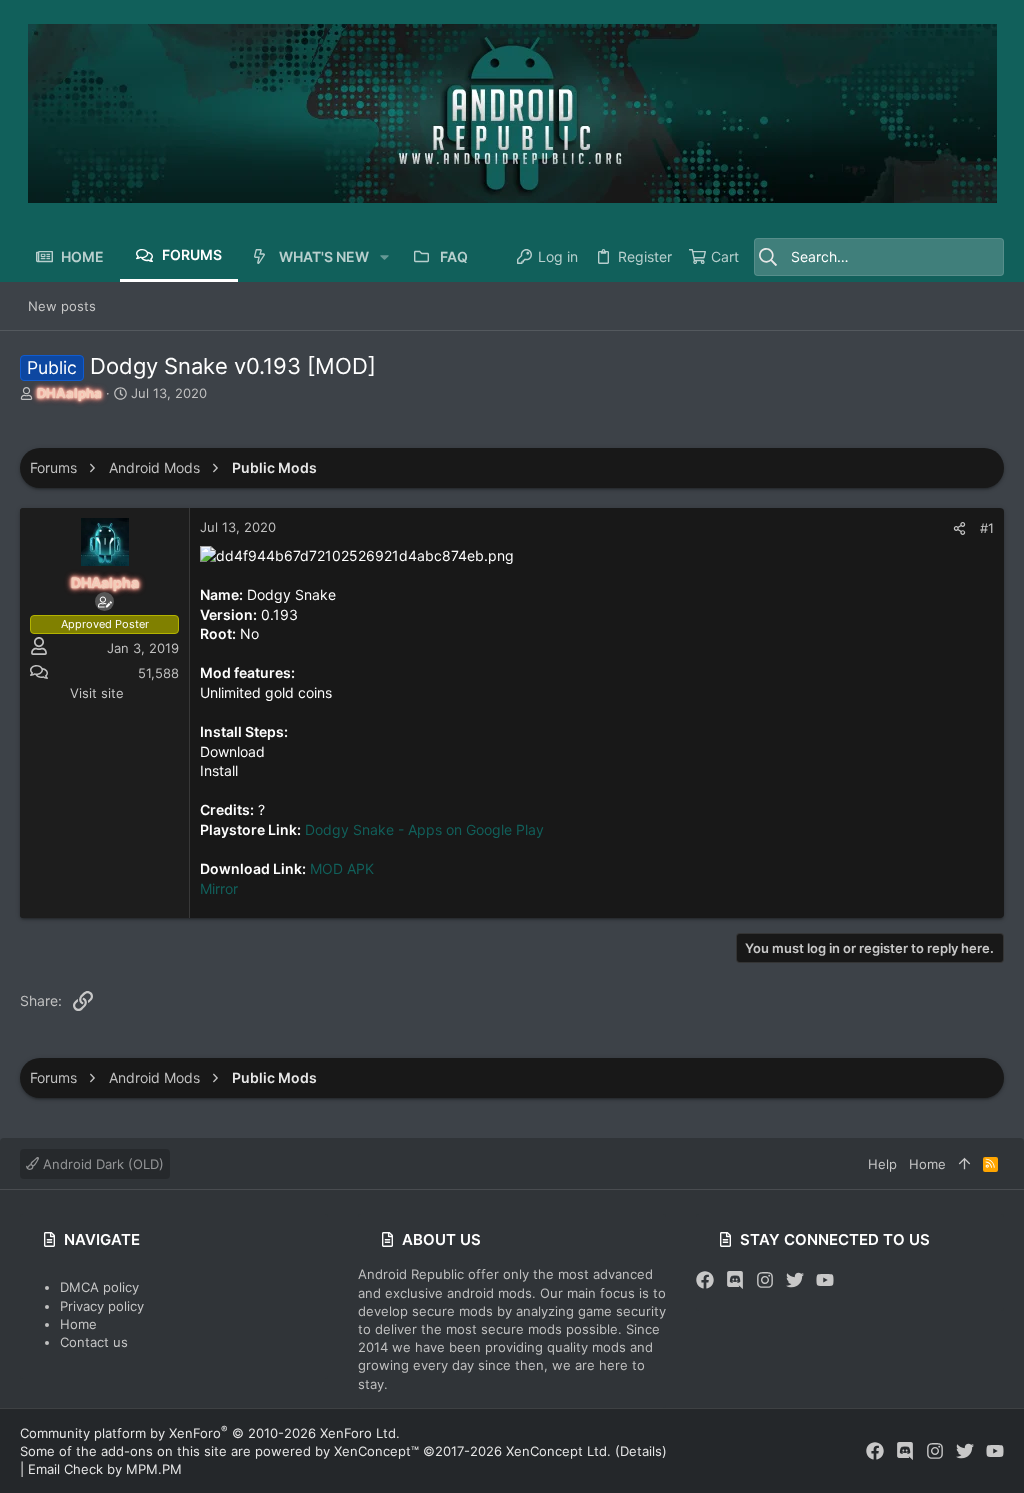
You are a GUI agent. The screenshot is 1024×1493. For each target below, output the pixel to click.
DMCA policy (99, 1287)
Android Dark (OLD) (101, 1164)
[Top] (964, 1164)
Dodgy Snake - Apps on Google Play (424, 829)
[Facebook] (705, 1280)
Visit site (97, 693)
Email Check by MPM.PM (105, 1469)
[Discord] (735, 1280)
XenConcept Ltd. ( (563, 1451)
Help (882, 1164)
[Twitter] (795, 1280)
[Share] (959, 528)
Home (78, 1324)
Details (641, 1451)
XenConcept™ (376, 1451)
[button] (384, 257)
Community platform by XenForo (210, 1433)
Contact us (94, 1342)
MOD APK (342, 868)
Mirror (219, 888)
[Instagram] (765, 1280)
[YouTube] (825, 1280)
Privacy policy (102, 1306)
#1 (987, 528)
